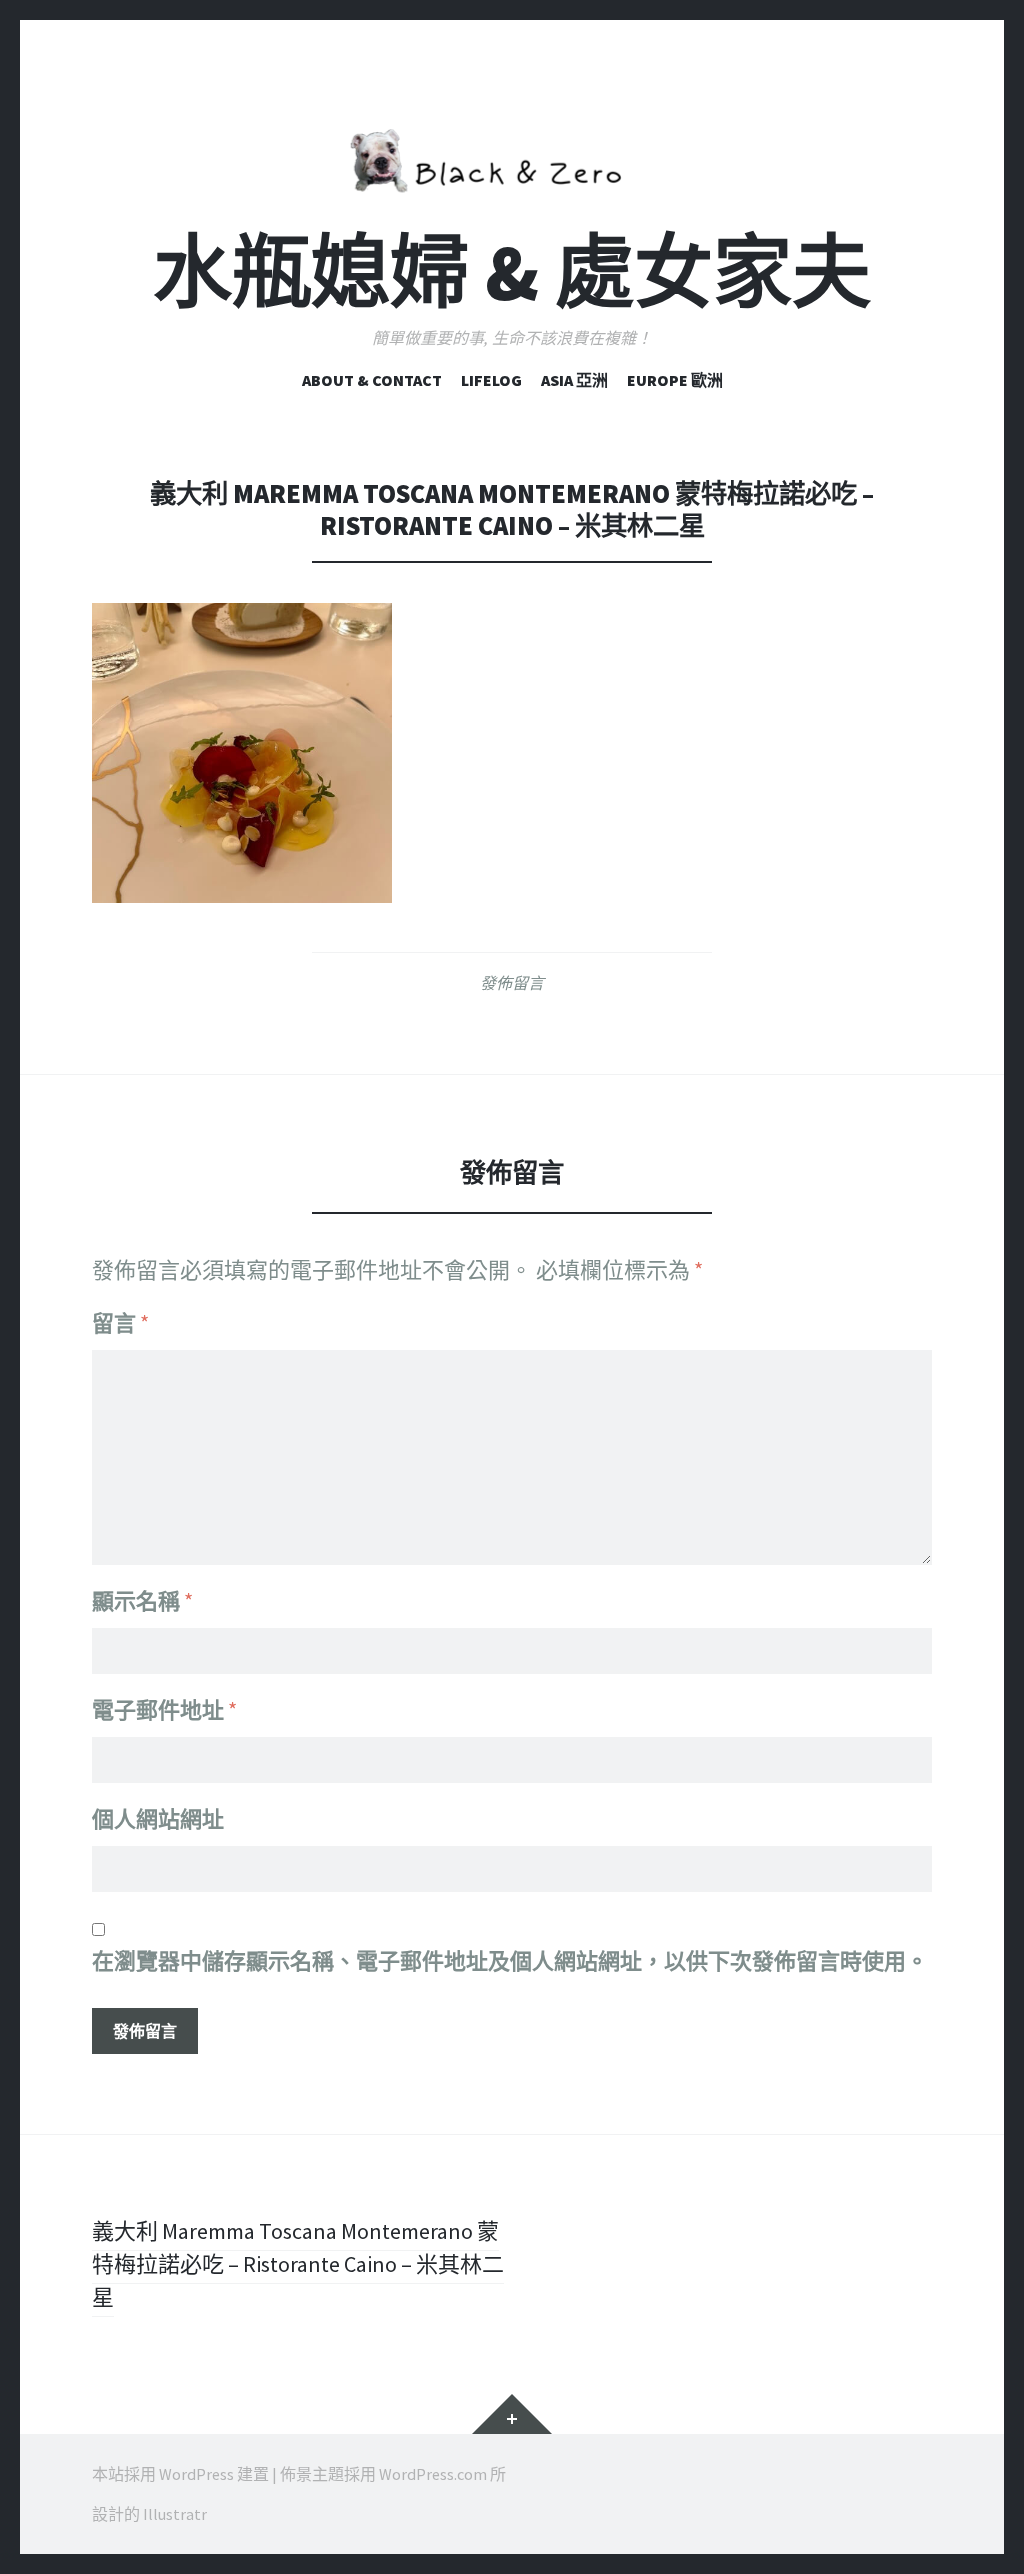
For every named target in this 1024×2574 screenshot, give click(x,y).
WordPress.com (433, 2474)
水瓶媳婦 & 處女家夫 (512, 272)
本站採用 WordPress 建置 (180, 2474)
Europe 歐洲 (675, 380)
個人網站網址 (158, 1819)
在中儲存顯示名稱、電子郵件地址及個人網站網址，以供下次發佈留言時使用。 (510, 1961)
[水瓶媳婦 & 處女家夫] (512, 157)
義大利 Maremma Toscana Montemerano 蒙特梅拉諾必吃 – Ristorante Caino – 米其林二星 (298, 2264)
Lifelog (491, 380)
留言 (120, 1323)
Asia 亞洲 (574, 380)
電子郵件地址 (164, 1710)
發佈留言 (512, 983)
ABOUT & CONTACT (372, 380)
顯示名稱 (142, 1601)
